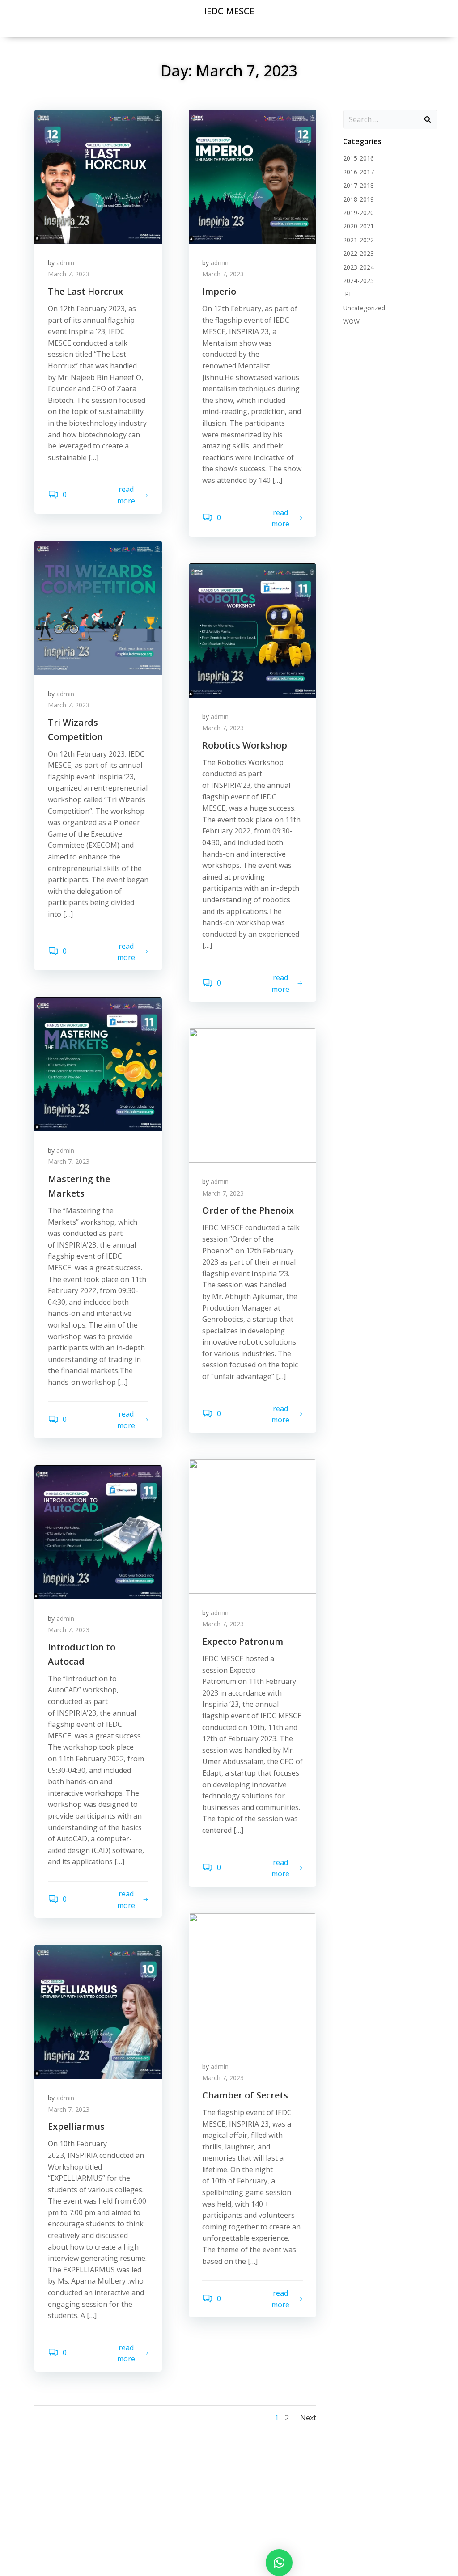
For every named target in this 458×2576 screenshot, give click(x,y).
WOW (351, 321)
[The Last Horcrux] (98, 176)
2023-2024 (358, 267)
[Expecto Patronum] (252, 1526)
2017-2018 (358, 185)
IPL (348, 294)
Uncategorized (364, 308)
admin (65, 263)
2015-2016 (358, 158)
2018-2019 (358, 199)
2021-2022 (358, 240)
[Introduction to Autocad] (98, 1531)
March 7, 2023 (69, 274)
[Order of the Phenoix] (252, 1095)
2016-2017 (358, 172)
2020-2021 (358, 226)
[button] (279, 2563)
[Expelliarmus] (98, 2011)
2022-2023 (358, 253)
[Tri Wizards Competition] (98, 607)
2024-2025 (358, 281)
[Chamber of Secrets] (252, 1980)
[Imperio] (252, 176)
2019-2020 (358, 213)
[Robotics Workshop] (252, 630)
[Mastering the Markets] (98, 1063)
